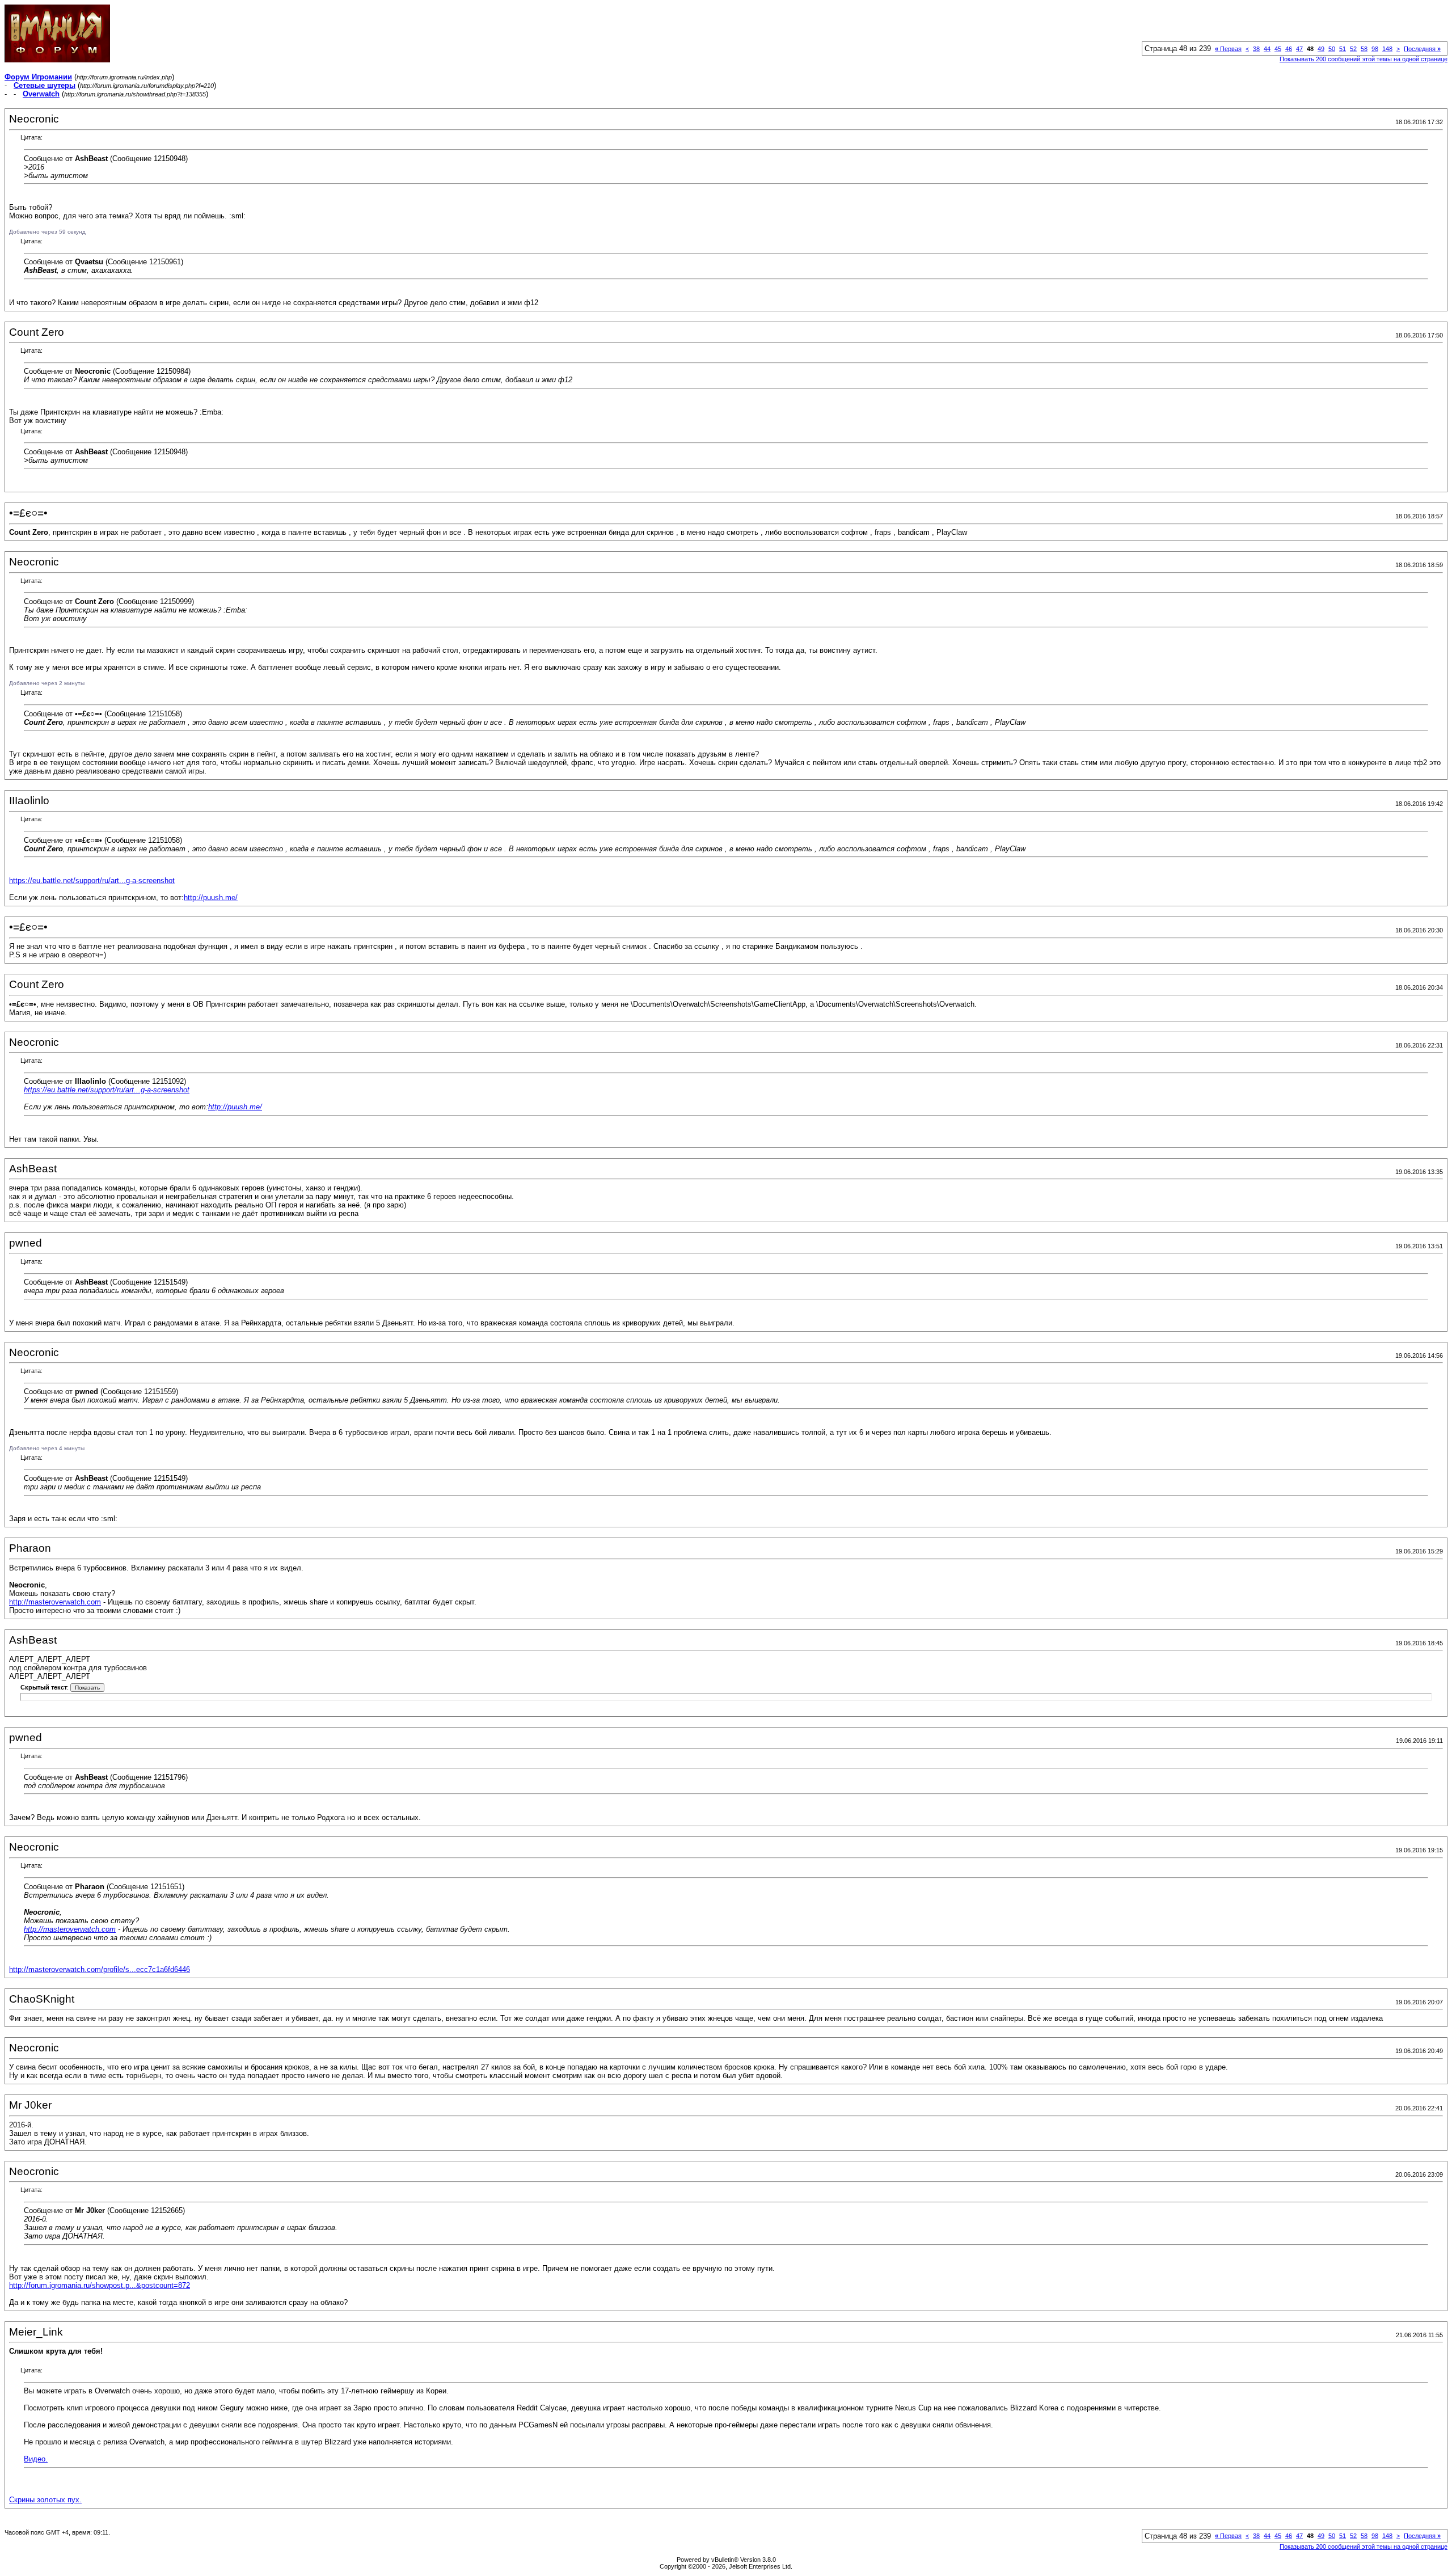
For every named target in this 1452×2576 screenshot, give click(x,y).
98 (1375, 49)
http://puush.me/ (211, 898)
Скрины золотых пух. (45, 2500)
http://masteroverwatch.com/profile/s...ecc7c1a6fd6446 (100, 1969)
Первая (1228, 49)
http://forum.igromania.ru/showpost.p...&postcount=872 (100, 2285)
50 (1332, 49)
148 (1387, 49)
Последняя (1422, 49)
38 (1256, 49)
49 (1321, 49)
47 (1299, 49)
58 (1364, 49)
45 (1278, 49)
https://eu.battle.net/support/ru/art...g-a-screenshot (92, 881)
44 (1267, 49)
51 (1343, 49)
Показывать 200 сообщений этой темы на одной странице (1364, 59)
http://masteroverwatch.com (55, 1602)
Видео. (36, 2459)
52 (1353, 49)
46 (1289, 49)
